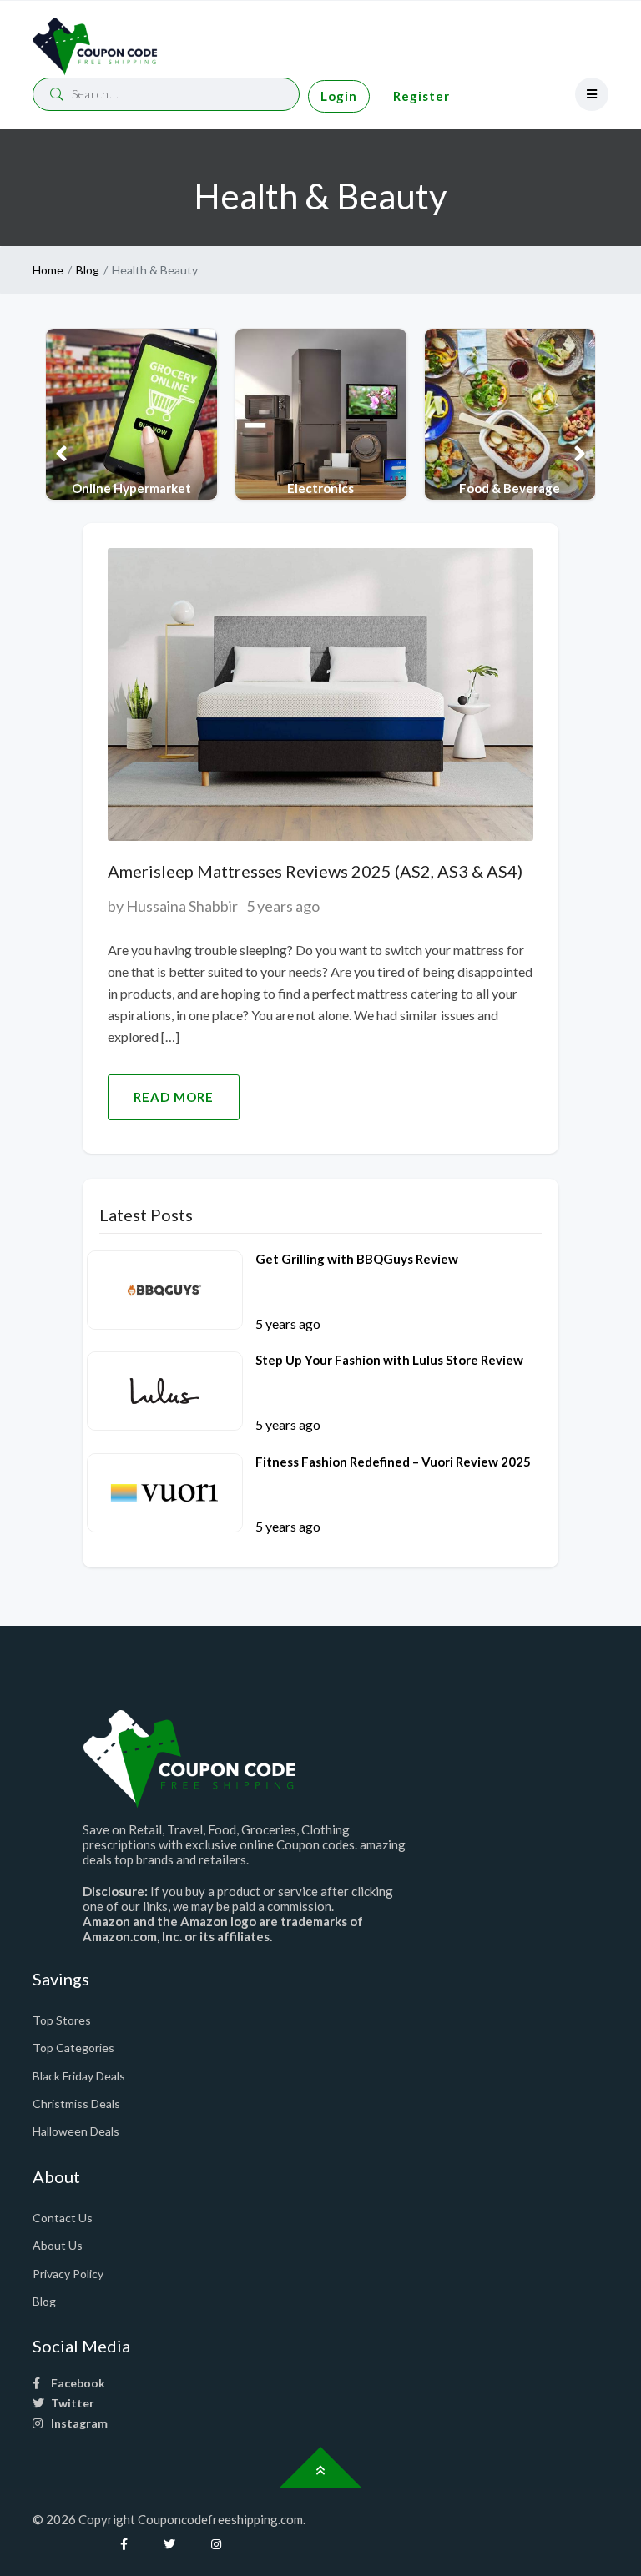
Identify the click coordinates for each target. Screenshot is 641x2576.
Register (421, 96)
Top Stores (62, 2020)
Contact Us (63, 2218)
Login (339, 96)
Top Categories (73, 2048)
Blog (88, 270)
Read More (174, 1097)
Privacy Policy (68, 2274)
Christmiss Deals (76, 2103)
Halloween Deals (76, 2131)
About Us (58, 2245)
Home (48, 270)
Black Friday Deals (79, 2076)
